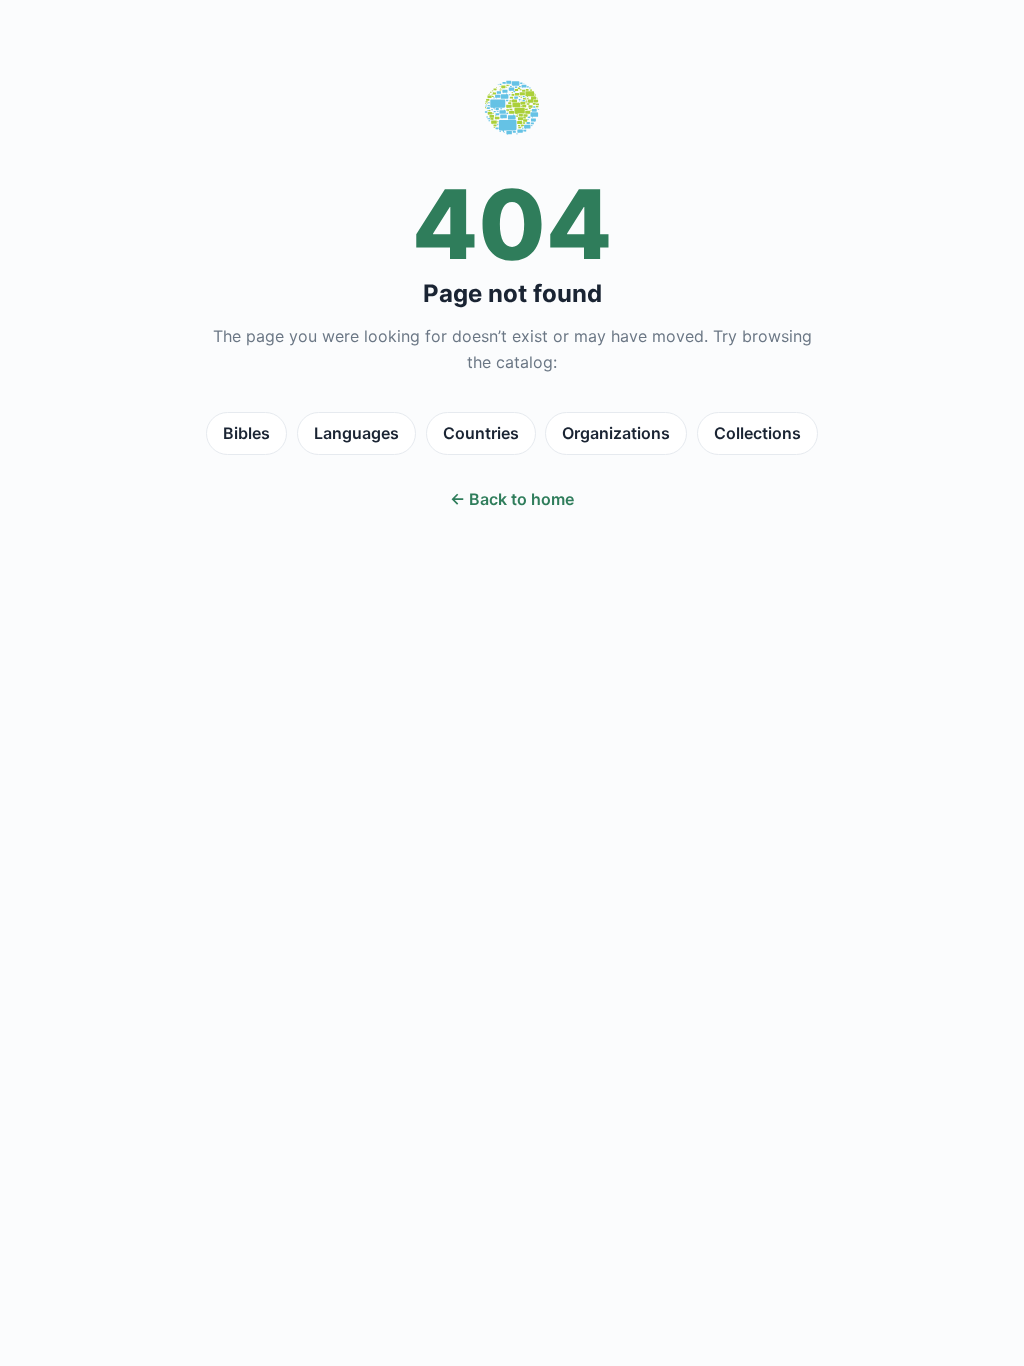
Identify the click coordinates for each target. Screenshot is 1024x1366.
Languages (356, 433)
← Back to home (512, 499)
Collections (757, 433)
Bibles (246, 433)
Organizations (616, 433)
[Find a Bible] (512, 112)
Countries (481, 433)
